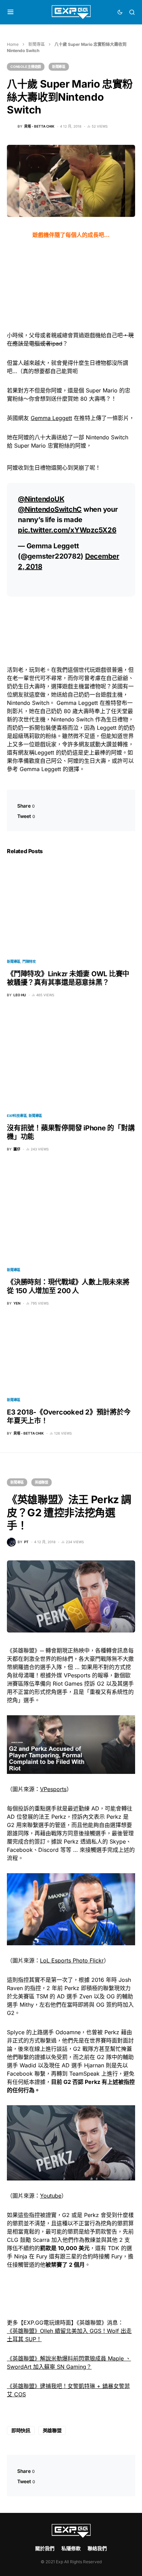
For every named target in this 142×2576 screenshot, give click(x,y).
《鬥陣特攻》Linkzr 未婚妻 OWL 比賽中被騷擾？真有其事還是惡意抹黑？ (68, 978)
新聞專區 (37, 44)
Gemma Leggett (51, 418)
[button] (11, 12)
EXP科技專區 (17, 1116)
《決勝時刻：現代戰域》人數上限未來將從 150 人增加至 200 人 (68, 1286)
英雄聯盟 (42, 1482)
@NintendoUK (41, 499)
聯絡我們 (97, 2548)
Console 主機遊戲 (26, 67)
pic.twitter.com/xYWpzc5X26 (67, 530)
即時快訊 (21, 2430)
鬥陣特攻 (29, 961)
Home (13, 44)
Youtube (51, 2196)
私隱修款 (71, 2548)
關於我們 (45, 2548)
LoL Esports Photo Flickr (72, 1960)
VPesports (53, 1789)
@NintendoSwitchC (50, 509)
